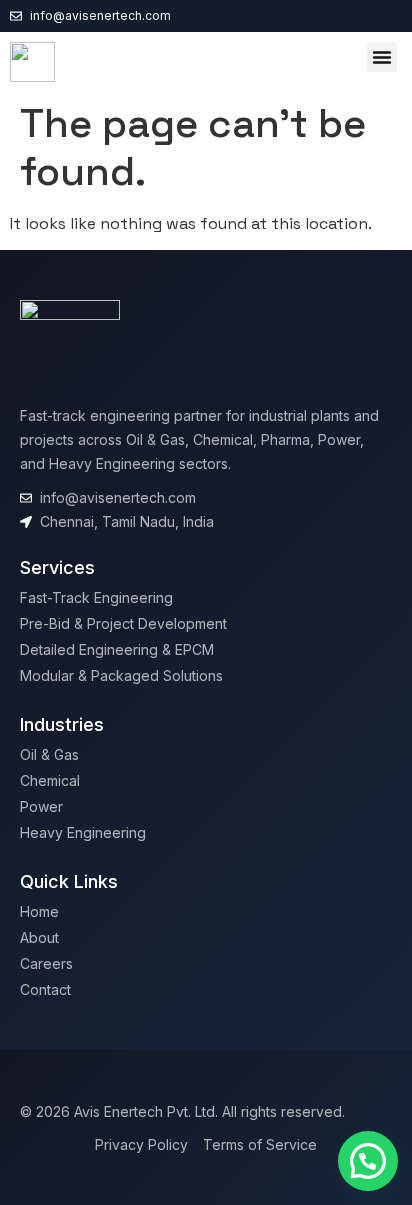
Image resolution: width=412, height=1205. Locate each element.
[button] (382, 57)
